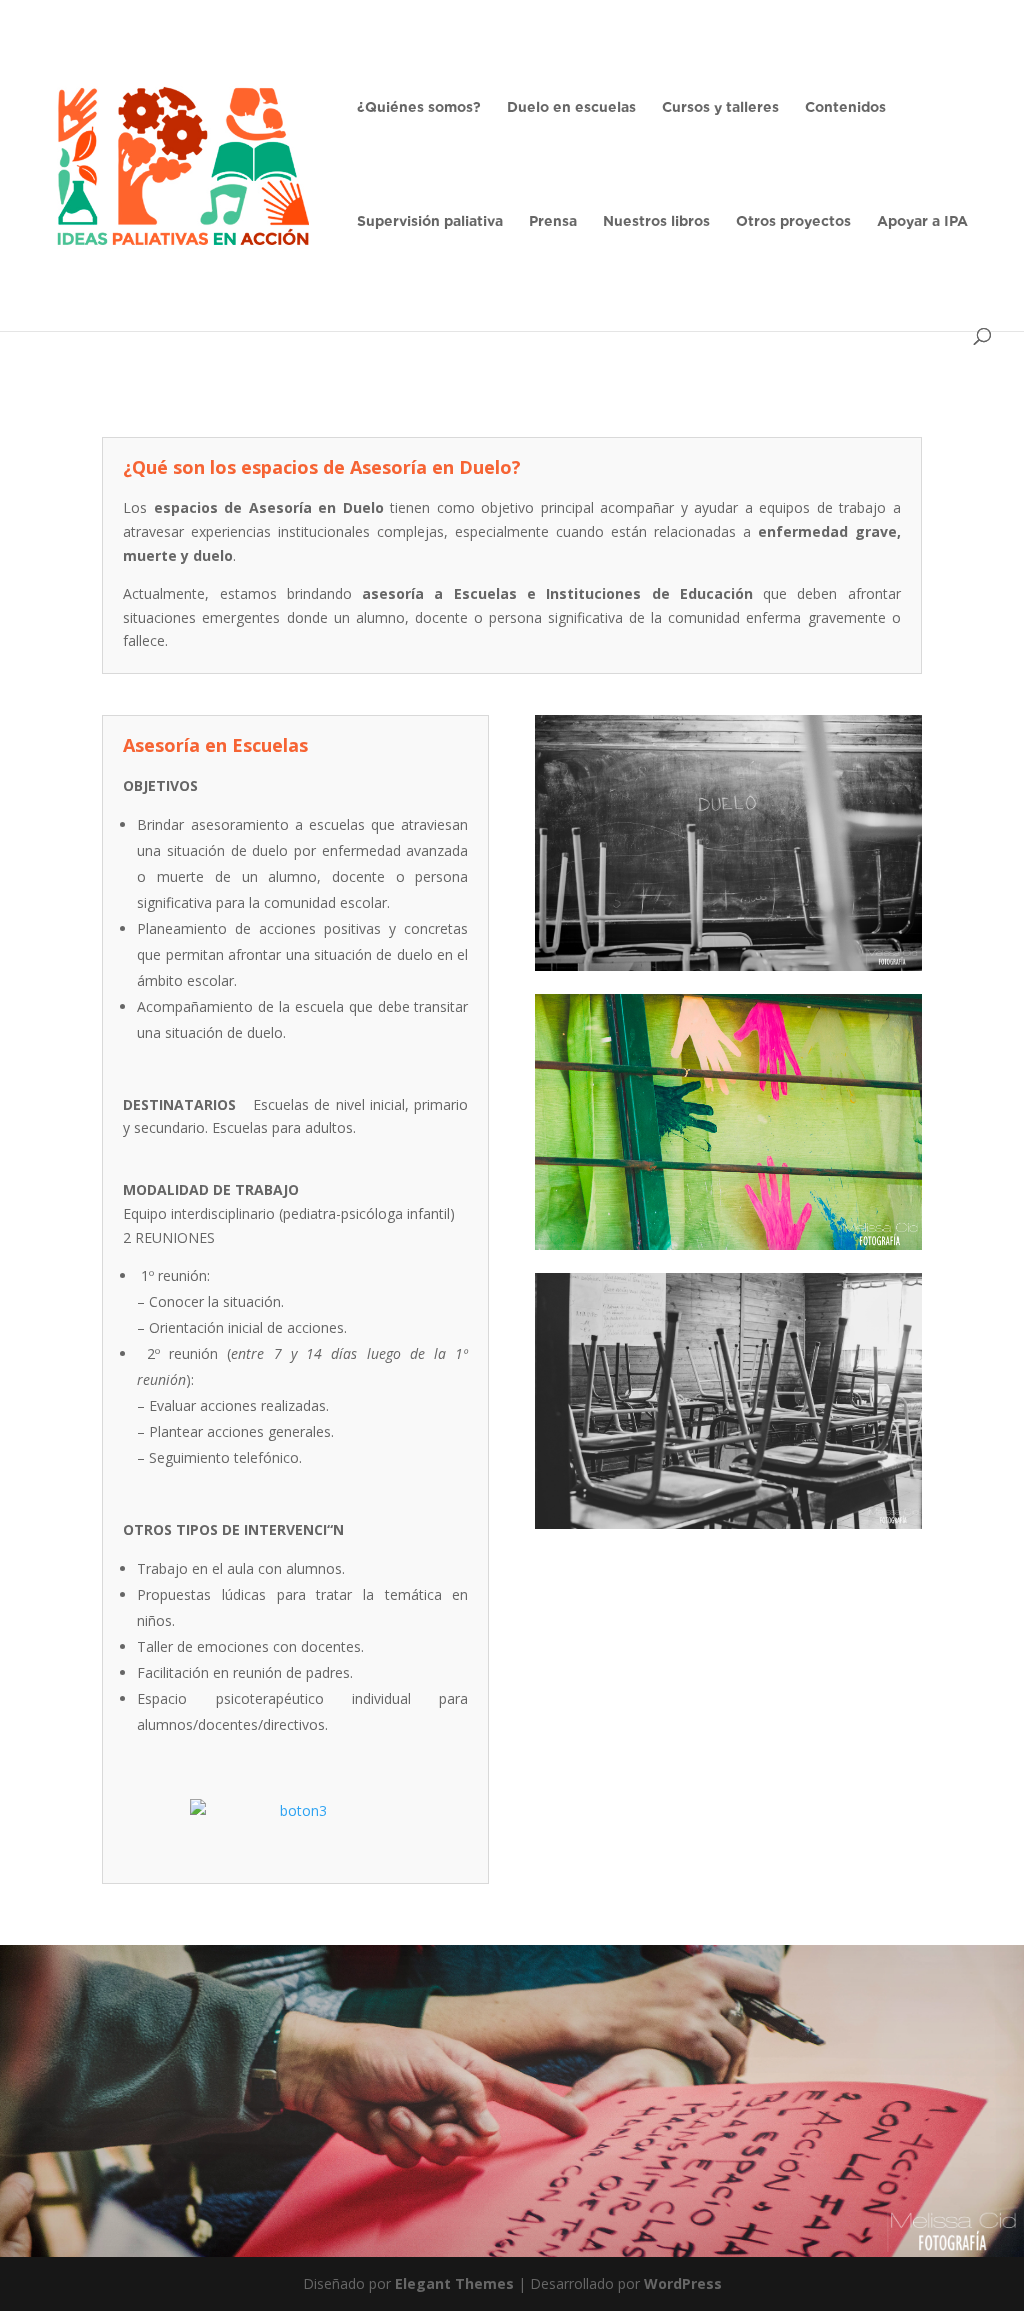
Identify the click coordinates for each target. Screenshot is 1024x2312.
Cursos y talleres (720, 107)
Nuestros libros (656, 221)
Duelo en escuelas (571, 107)
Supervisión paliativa (430, 221)
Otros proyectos (793, 221)
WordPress (683, 2283)
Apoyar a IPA (922, 221)
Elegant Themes (454, 2283)
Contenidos (845, 107)
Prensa (553, 221)
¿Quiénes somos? (419, 107)
